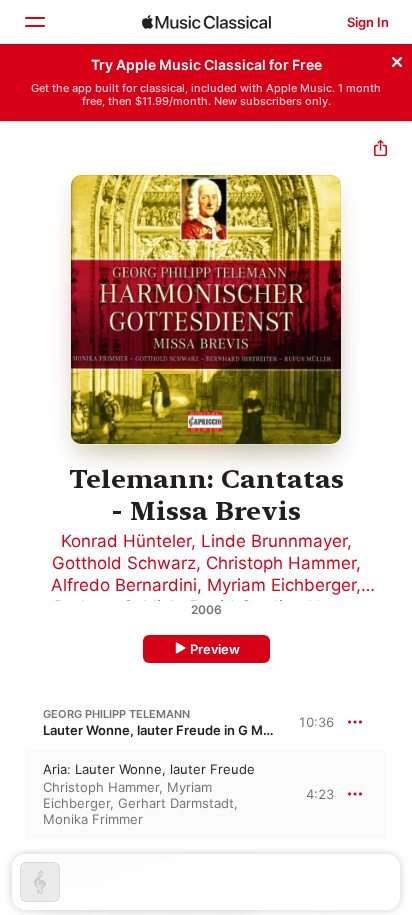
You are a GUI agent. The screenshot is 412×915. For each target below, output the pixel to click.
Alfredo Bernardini (124, 585)
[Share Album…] (380, 150)
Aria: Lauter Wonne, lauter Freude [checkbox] (149, 769)
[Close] (397, 59)
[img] (206, 22)
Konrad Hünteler (126, 541)
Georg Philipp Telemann (116, 714)
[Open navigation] (34, 22)
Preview (215, 649)
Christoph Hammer (281, 563)
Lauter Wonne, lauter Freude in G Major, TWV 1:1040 (206, 730)
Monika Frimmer (93, 819)
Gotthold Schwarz (124, 563)
